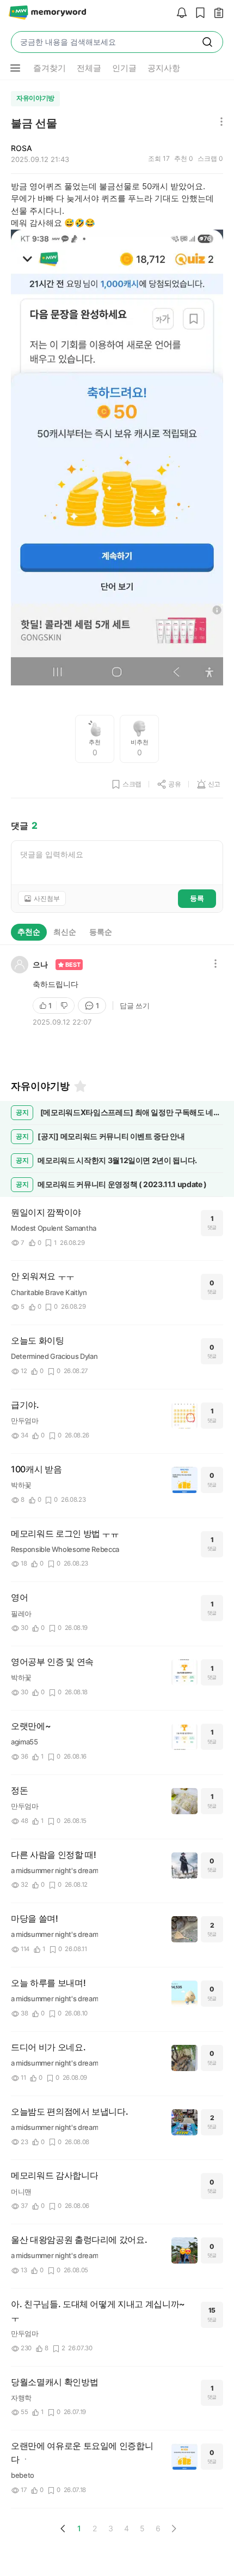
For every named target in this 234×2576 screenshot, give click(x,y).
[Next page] (174, 2529)
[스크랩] (198, 13)
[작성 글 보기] (216, 13)
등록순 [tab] (101, 932)
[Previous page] (63, 2529)
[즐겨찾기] (79, 1086)
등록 (197, 898)
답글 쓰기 (135, 1006)
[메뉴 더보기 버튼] (15, 68)
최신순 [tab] (65, 932)
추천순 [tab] (29, 932)
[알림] (179, 13)
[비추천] (65, 1006)
